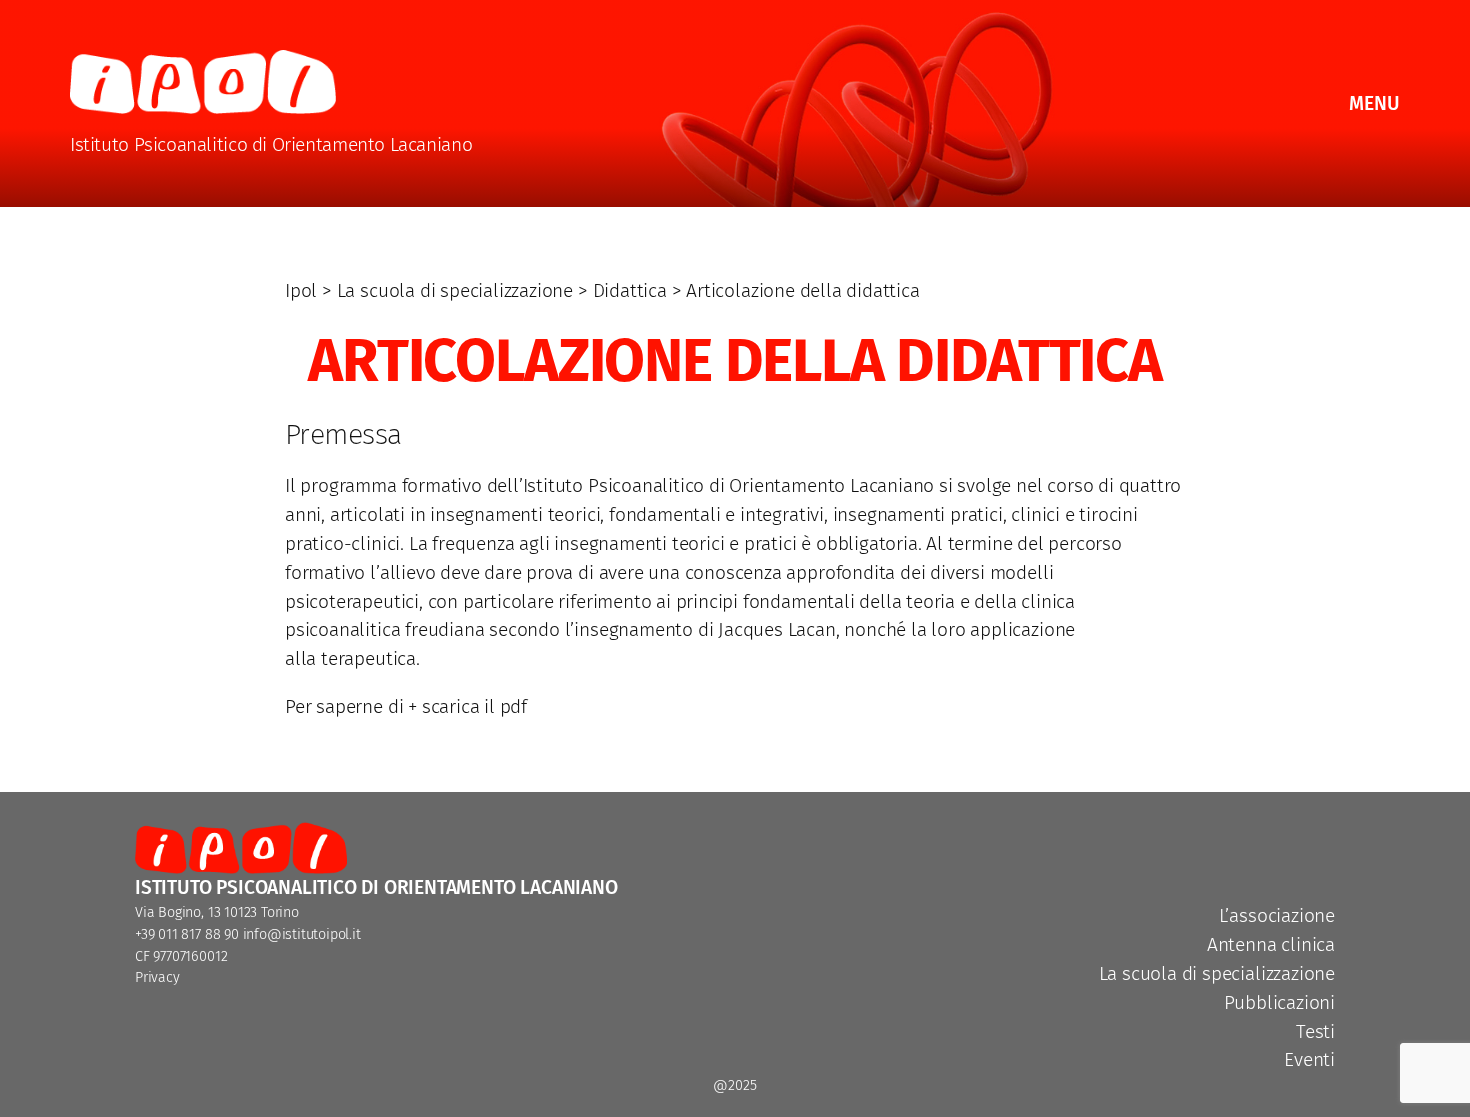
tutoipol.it (331, 934)
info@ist (270, 934)
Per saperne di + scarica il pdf (406, 706)
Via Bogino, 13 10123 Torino (217, 912)
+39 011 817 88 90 (187, 934)
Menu (1374, 103)
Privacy (157, 977)
